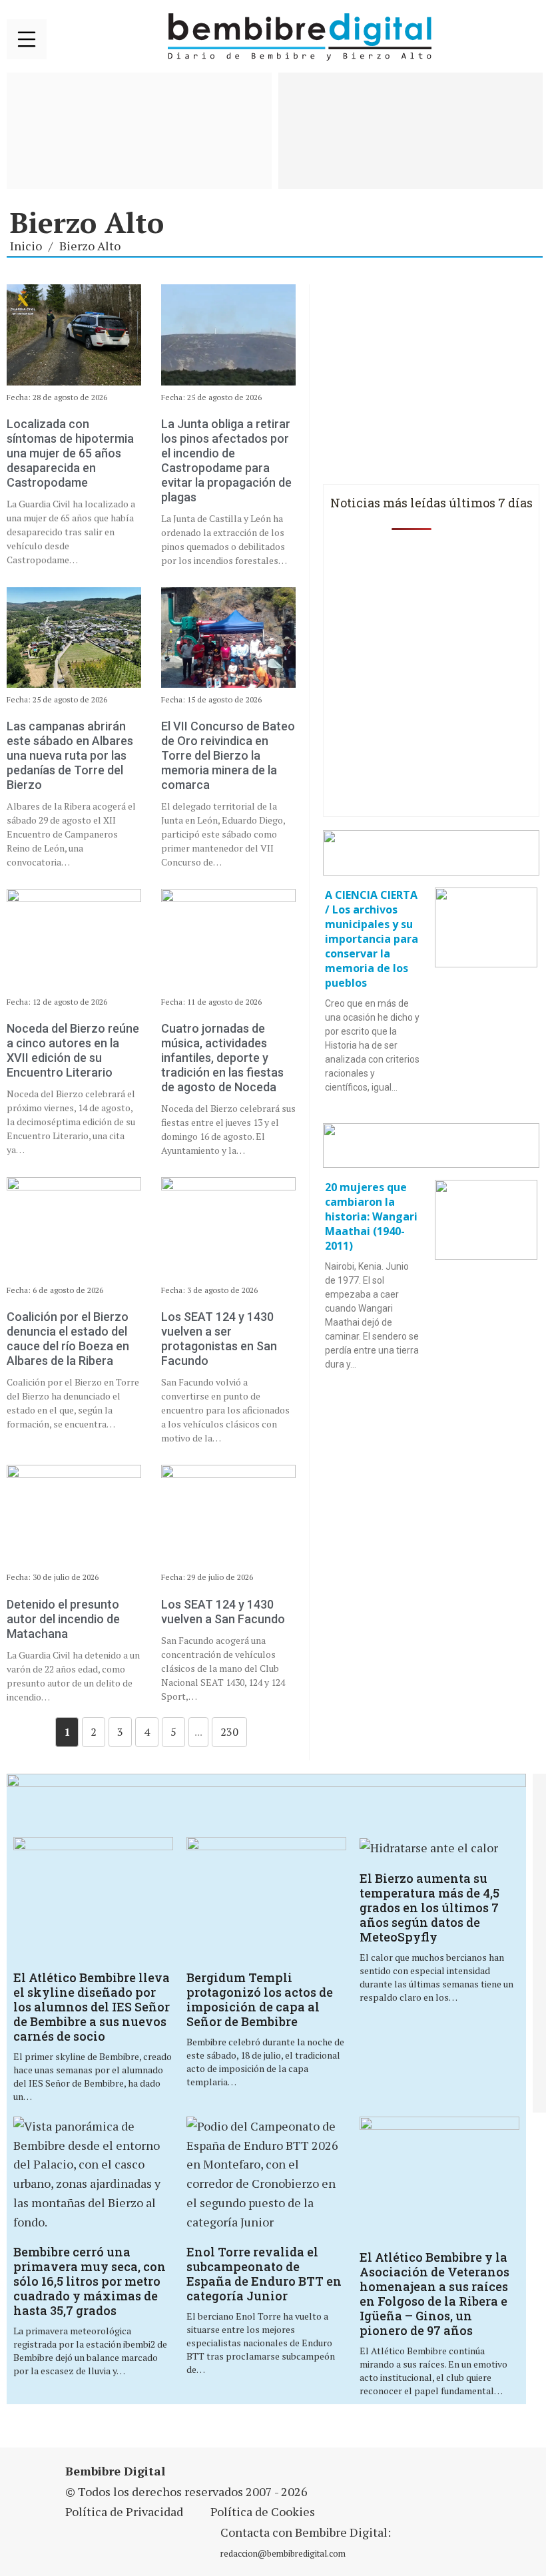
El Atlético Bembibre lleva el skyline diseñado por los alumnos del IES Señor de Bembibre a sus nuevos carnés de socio (92, 2007)
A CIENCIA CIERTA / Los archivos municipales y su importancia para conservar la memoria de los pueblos (372, 939)
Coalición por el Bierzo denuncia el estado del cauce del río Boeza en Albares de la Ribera (68, 1339)
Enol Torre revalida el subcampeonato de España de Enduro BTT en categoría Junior (264, 2274)
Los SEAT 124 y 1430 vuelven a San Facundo (223, 1612)
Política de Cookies (263, 2511)
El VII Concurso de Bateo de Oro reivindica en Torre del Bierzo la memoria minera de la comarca (228, 755)
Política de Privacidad (124, 2511)
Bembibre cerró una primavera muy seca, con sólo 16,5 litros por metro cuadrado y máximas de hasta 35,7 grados (90, 2281)
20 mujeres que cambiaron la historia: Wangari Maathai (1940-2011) (371, 1216)
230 (229, 1732)
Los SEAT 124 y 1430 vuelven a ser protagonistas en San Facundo (219, 1339)
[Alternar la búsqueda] (523, 37)
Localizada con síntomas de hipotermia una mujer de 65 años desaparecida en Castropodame (70, 453)
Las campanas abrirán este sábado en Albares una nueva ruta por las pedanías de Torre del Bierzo (70, 755)
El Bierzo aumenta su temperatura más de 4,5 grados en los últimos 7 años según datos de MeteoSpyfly (429, 1908)
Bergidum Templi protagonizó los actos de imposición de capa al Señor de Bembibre (260, 1999)
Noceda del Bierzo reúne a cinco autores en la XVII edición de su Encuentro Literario (73, 1050)
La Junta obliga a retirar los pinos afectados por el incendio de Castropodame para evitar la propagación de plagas (226, 460)
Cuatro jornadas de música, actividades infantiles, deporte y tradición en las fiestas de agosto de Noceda (222, 1058)
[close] (27, 39)
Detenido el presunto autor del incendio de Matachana (63, 1619)
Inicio (26, 246)
